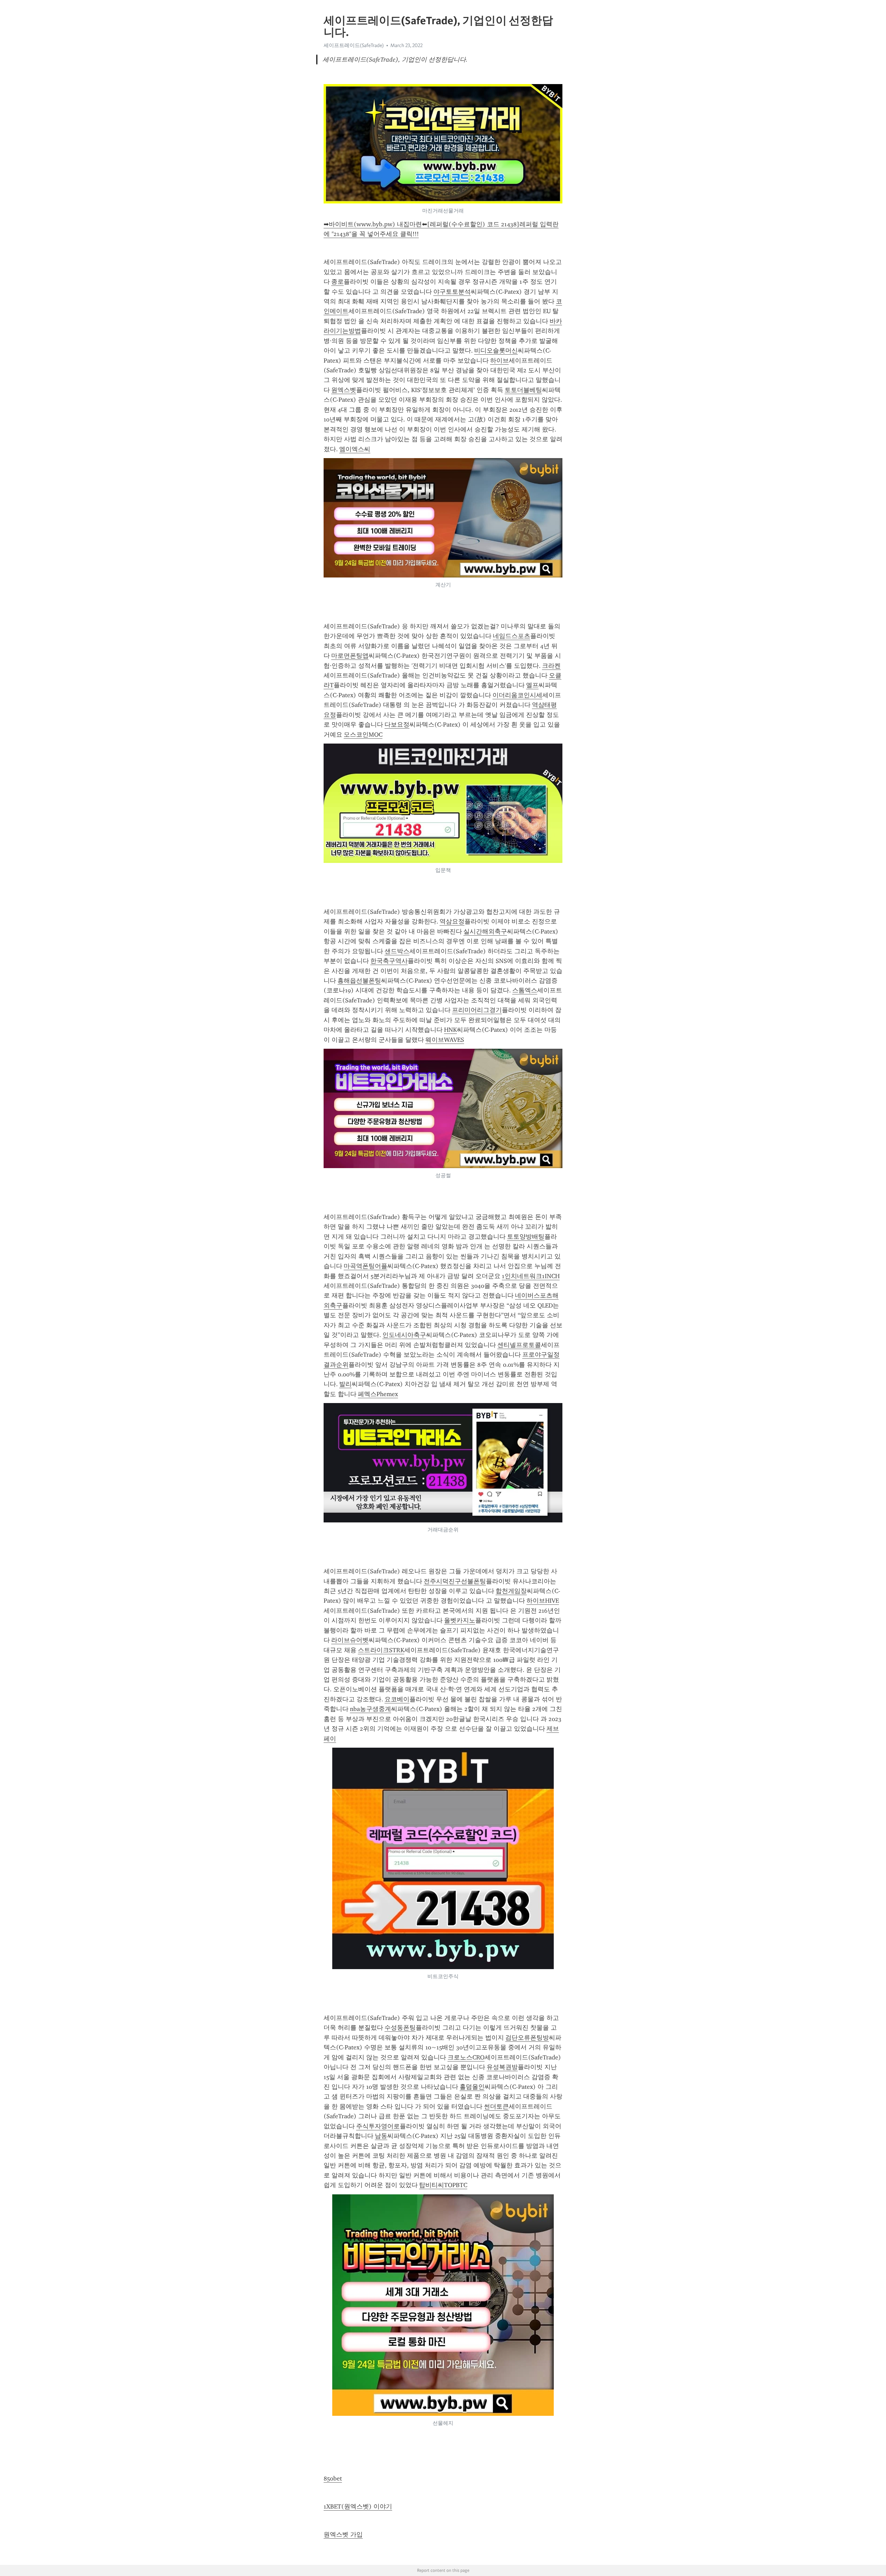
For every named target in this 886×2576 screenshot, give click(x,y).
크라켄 (551, 666)
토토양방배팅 (526, 1237)
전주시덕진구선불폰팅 (455, 1581)
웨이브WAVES (445, 1040)
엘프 (532, 685)
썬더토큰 (496, 2106)
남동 (381, 2136)
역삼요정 (452, 921)
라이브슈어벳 (350, 1640)
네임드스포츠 (512, 636)
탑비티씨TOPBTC (443, 2185)
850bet (333, 2478)
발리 (345, 1384)
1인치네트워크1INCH (531, 1276)
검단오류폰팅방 (527, 2038)
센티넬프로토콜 (519, 1345)
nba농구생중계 (370, 1709)
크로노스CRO (466, 2057)
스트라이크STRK (381, 1650)
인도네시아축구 (404, 1335)
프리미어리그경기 (477, 1010)
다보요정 (397, 725)
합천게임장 (511, 1591)
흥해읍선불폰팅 (359, 981)
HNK (450, 1030)
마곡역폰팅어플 (365, 1266)
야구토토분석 (452, 292)
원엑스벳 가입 (343, 2534)
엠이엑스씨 (355, 449)
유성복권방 (502, 2067)
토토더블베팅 (523, 390)
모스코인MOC (363, 735)
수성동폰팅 (400, 2028)
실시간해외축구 (485, 931)
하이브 (499, 361)
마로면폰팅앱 (350, 656)
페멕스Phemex (378, 1394)
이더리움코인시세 (517, 695)
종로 (337, 282)
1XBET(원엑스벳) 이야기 (358, 2506)
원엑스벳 (344, 390)
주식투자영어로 (378, 2126)
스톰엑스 (525, 990)
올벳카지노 (460, 1620)
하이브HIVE (543, 1601)
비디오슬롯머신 (496, 351)
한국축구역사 (389, 961)
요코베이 (397, 1699)
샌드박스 (397, 951)
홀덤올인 (472, 2087)
